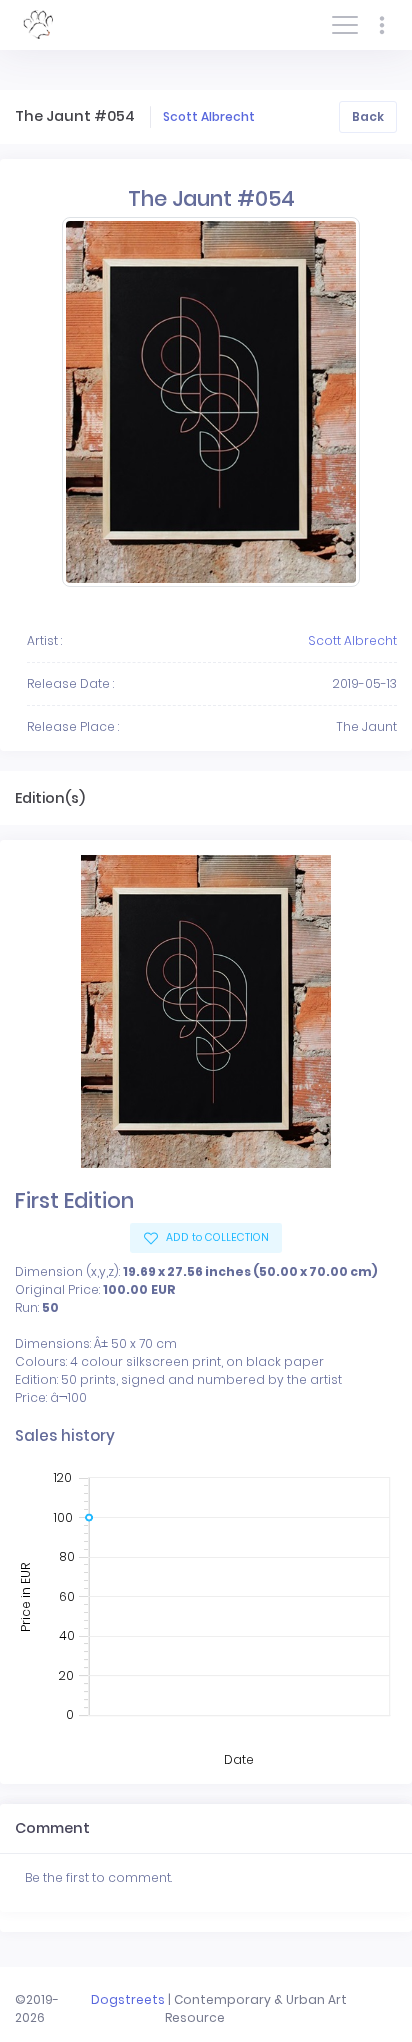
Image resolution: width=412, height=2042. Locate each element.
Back (368, 116)
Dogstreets (128, 1999)
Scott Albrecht (209, 116)
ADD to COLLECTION (216, 1237)
